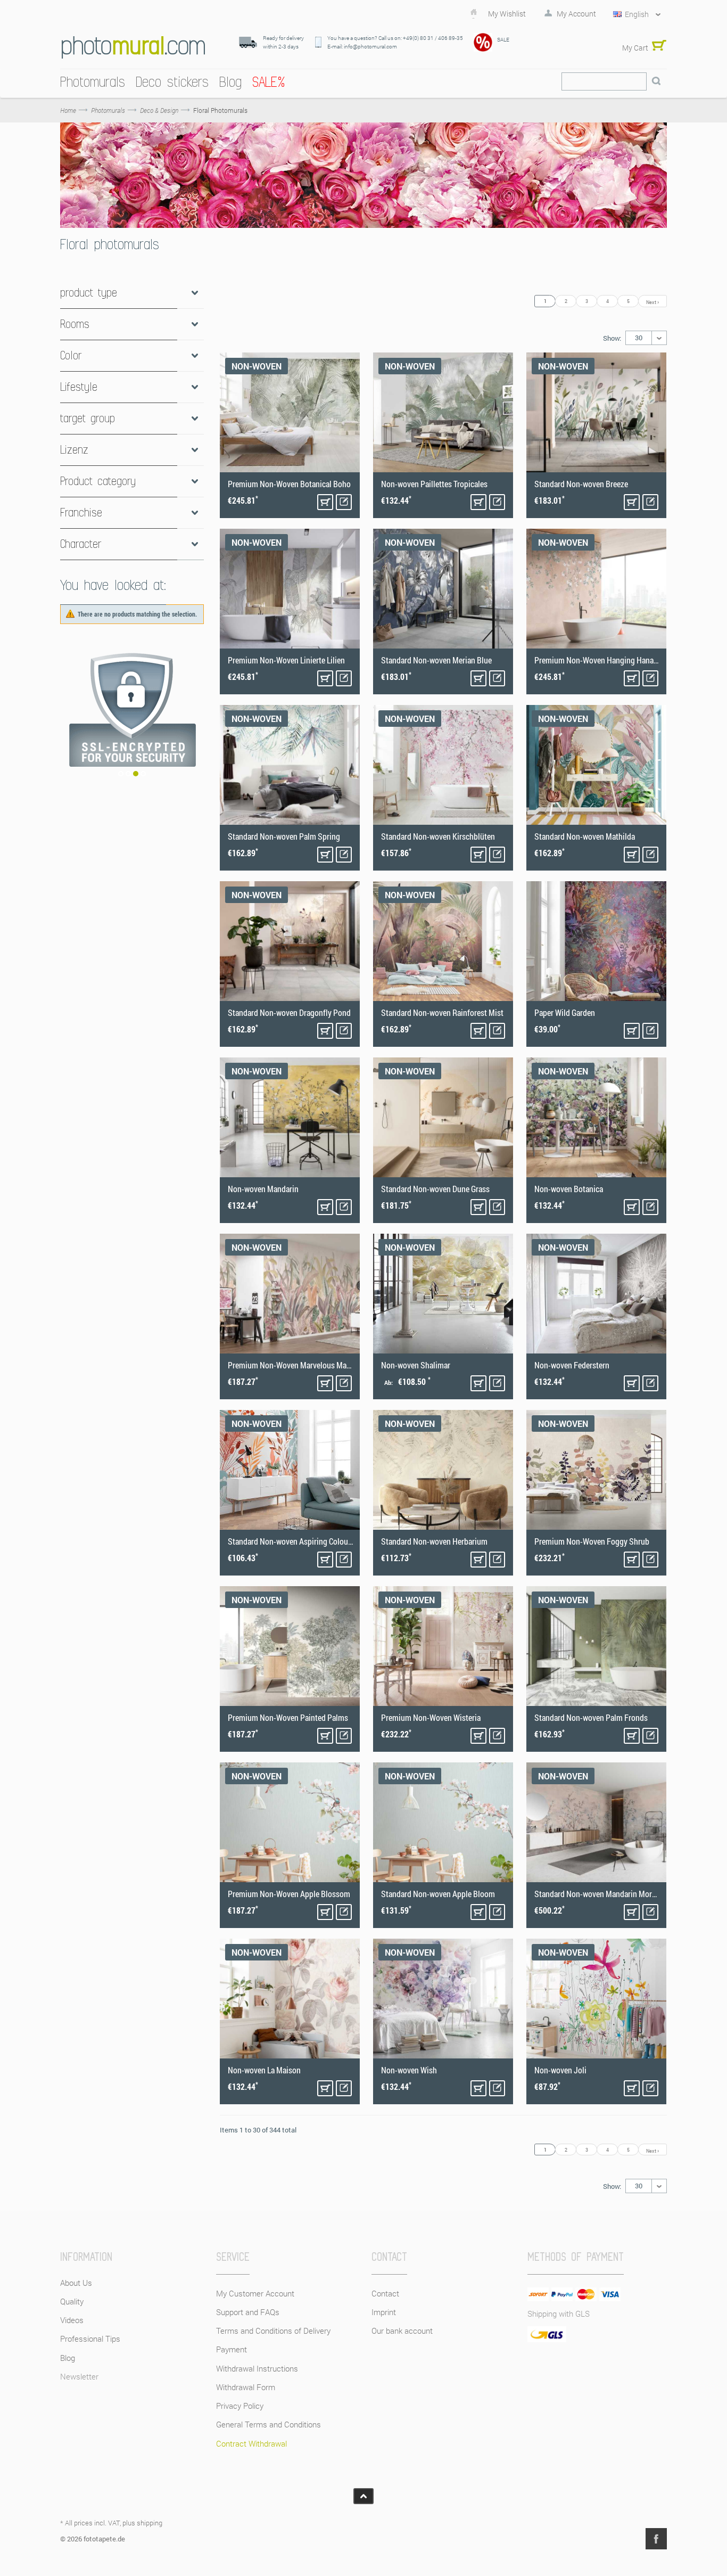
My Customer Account (255, 2293)
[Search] (656, 81)
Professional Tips (90, 2339)
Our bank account (402, 2331)
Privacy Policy (240, 2406)
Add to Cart (325, 502)
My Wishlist (507, 14)
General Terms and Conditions (269, 2424)
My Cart (635, 48)
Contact (385, 2293)
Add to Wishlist (344, 502)
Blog (68, 2358)
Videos (72, 2320)
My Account (576, 14)
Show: (612, 338)
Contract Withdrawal (251, 2443)
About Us (76, 2283)
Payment (232, 2349)
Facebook (656, 2539)
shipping (150, 2523)
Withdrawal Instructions (257, 2368)
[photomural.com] (133, 47)
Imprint (384, 2312)
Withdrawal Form (246, 2387)
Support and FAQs (248, 2312)
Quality (72, 2301)
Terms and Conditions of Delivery (273, 2331)
